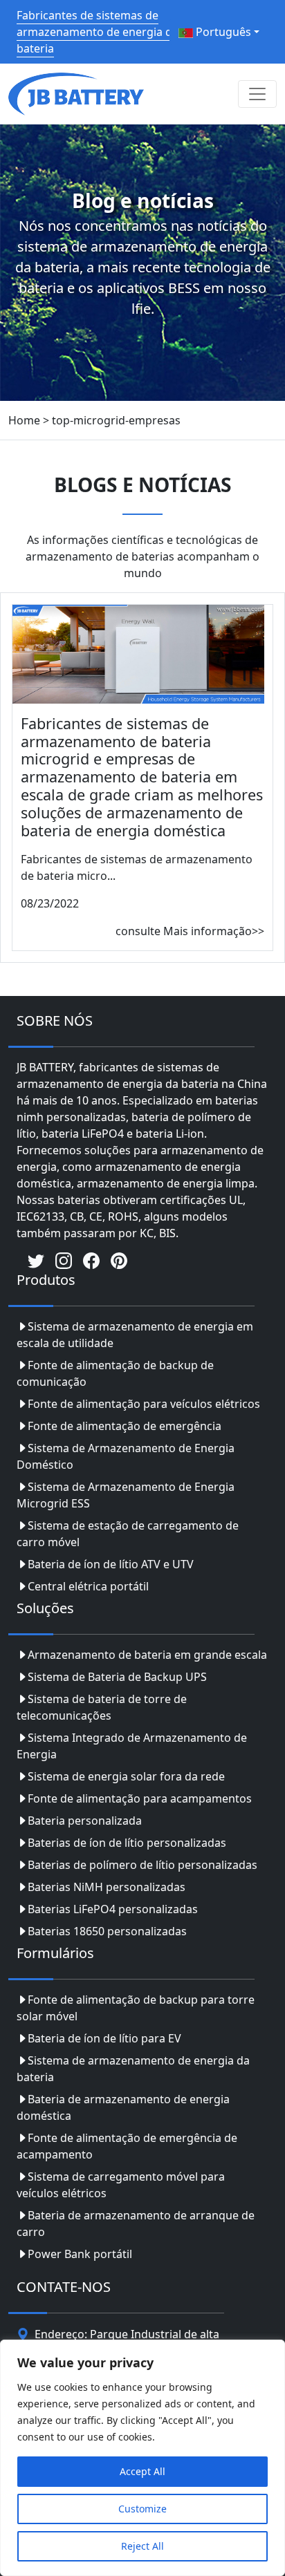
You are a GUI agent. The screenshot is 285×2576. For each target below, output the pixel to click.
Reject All (142, 2546)
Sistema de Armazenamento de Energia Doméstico (126, 1456)
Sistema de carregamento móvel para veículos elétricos (121, 2185)
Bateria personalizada (85, 1821)
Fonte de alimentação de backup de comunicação (115, 1373)
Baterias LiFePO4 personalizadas (113, 1909)
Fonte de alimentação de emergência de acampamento (127, 2146)
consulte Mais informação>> (190, 931)
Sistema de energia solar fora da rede (126, 1776)
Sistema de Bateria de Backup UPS (117, 1677)
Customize (142, 2509)
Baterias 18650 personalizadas (107, 1931)
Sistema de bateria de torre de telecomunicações (102, 1707)
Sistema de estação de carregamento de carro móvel (128, 1534)
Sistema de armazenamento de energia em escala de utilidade (135, 1335)
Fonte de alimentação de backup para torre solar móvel (136, 2008)
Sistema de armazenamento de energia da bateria (133, 2069)
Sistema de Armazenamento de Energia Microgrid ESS (126, 1495)
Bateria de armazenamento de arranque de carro (136, 2224)
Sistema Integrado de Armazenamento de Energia (132, 1746)
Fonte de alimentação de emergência (125, 1426)
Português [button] (222, 32)
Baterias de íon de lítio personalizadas (127, 1843)
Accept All (142, 2471)
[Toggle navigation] (257, 94)
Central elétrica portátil (88, 1586)
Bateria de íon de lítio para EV (104, 2038)
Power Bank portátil (80, 2254)
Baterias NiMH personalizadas (107, 1887)
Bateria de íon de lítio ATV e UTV (111, 1564)
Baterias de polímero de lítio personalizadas (142, 1865)
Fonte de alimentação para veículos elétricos (144, 1404)
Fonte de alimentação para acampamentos (140, 1798)
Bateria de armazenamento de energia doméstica (123, 2107)
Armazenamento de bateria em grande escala (147, 1655)
